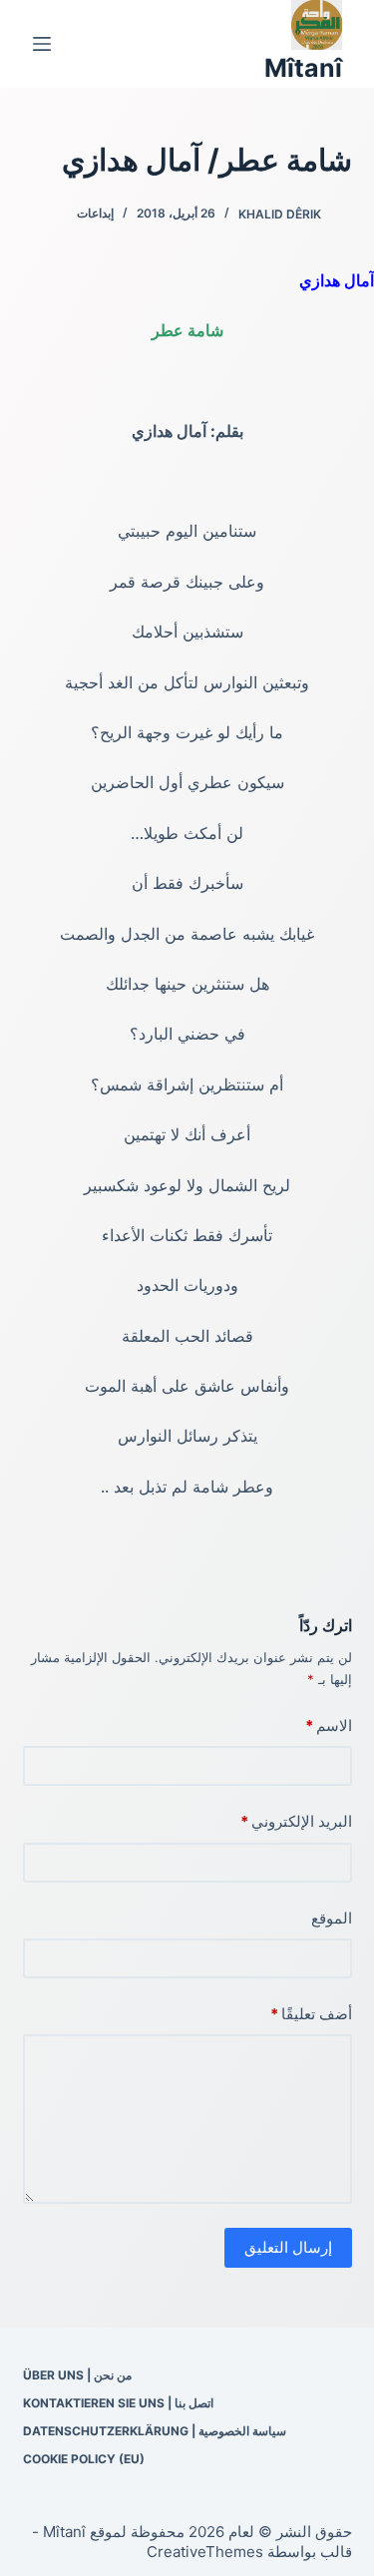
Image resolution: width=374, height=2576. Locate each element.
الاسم (329, 1725)
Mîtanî (303, 68)
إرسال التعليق (288, 2247)
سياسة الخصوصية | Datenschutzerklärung (155, 2431)
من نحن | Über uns (77, 2375)
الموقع (332, 1918)
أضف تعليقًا (311, 2014)
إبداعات (95, 213)
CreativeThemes (205, 2552)
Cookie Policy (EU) (84, 2459)
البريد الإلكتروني (296, 1821)
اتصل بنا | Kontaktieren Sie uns (118, 2403)
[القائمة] (42, 44)
